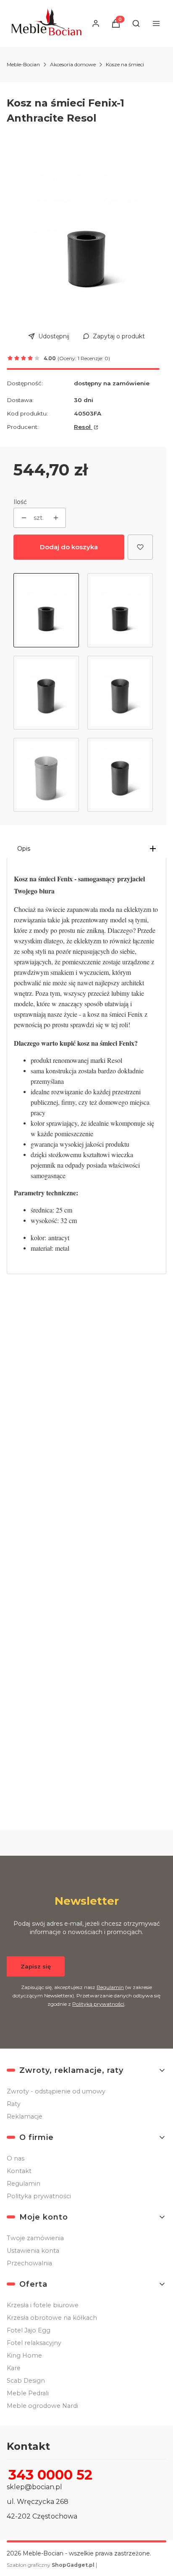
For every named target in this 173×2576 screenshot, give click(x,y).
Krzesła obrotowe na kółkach (52, 2318)
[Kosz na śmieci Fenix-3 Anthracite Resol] (120, 775)
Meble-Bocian (23, 64)
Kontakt (19, 2171)
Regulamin (110, 1987)
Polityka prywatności (39, 2196)
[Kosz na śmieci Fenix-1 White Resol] (120, 610)
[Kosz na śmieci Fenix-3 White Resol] (46, 775)
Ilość (20, 502)
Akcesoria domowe (73, 64)
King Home (24, 2355)
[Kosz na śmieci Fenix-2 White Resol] (46, 693)
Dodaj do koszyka (69, 547)
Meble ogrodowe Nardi (42, 2406)
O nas (16, 2158)
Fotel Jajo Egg (29, 2330)
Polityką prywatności (98, 2004)
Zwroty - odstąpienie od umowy (56, 2091)
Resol (83, 427)
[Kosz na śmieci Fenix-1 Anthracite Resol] (46, 610)
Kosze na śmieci (125, 64)
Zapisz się (36, 1966)
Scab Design (26, 2381)
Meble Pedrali (28, 2393)
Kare (14, 2368)
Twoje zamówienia (35, 2238)
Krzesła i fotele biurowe (43, 2305)
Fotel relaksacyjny (34, 2343)
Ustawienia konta (33, 2251)
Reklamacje (25, 2116)
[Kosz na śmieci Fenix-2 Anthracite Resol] (120, 693)
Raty (14, 2104)
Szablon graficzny (51, 2565)
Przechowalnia (29, 2263)
